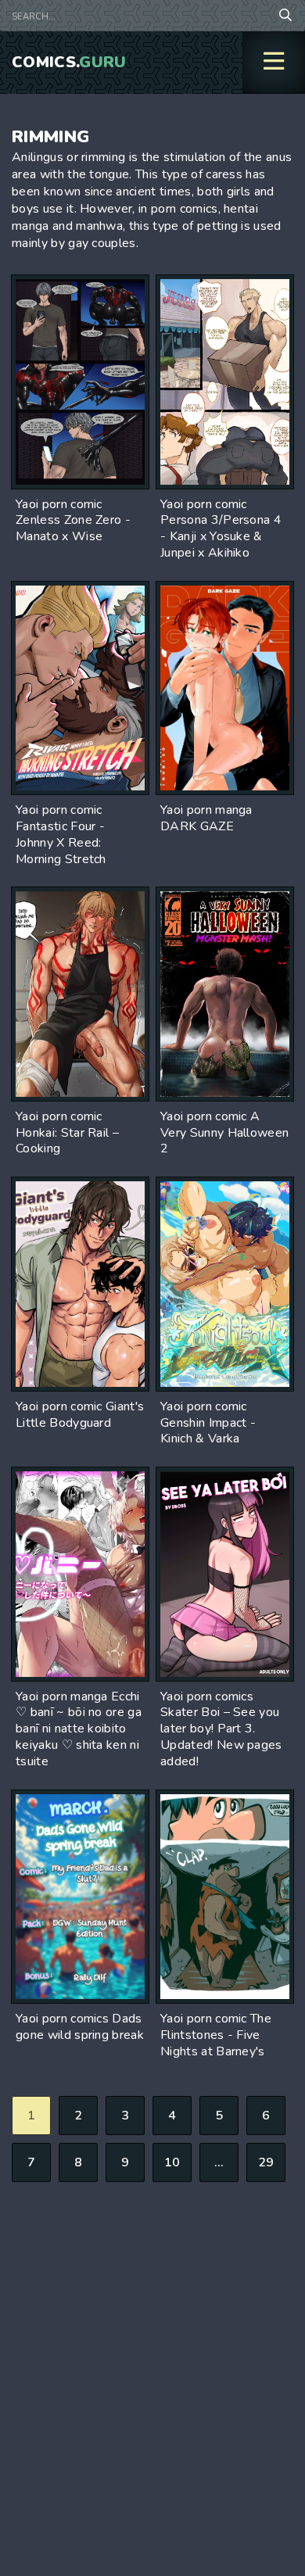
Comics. (69, 62)
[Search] (285, 16)
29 (266, 2162)
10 (172, 2162)
